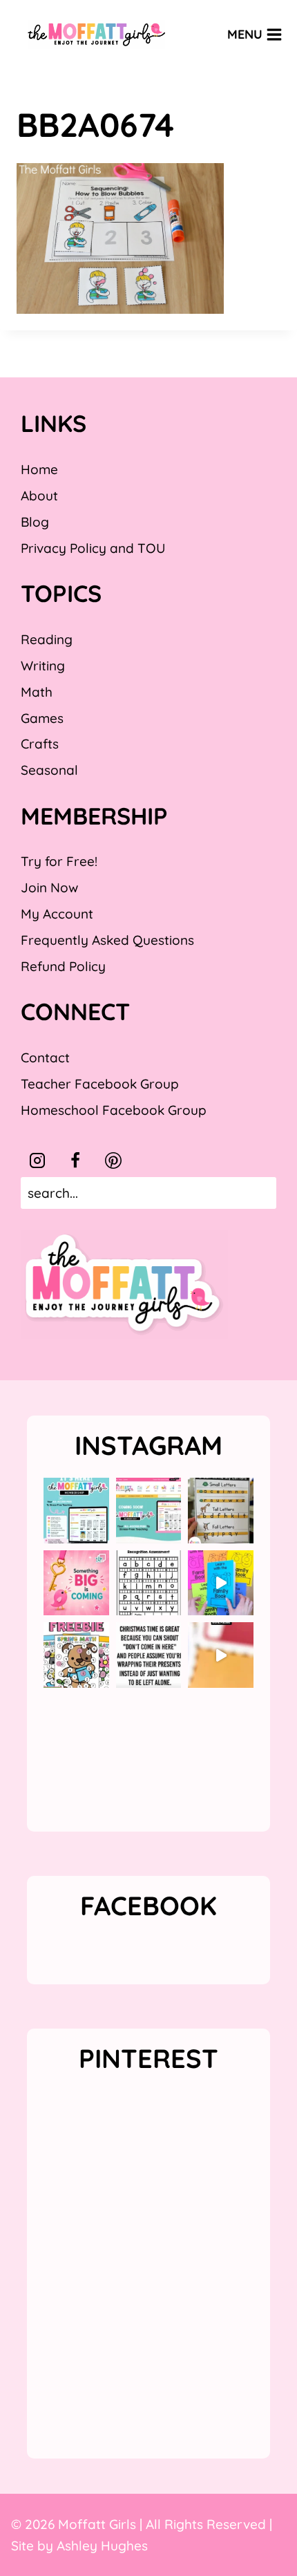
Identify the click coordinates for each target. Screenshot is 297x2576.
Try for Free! (59, 861)
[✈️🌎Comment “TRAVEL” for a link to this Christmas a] (221, 1655)
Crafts (40, 744)
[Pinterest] (113, 1160)
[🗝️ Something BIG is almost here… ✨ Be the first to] (76, 1583)
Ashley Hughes (102, 2546)
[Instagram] (37, 1160)
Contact (45, 1057)
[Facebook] (75, 1160)
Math (37, 692)
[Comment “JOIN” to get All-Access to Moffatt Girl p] (149, 1511)
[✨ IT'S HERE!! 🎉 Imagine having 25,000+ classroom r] (76, 1511)
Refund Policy (63, 966)
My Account (57, 914)
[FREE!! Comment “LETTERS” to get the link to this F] (221, 1511)
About (39, 496)
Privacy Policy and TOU (93, 548)
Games (42, 718)
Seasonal (49, 770)
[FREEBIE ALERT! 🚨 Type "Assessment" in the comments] (149, 1583)
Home (39, 469)
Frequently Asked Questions (107, 940)
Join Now (49, 887)
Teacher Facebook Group (100, 1084)
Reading (47, 639)
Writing (43, 666)
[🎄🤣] (149, 1655)
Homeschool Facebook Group (114, 1110)
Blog (35, 522)
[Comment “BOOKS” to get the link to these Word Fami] (221, 1583)
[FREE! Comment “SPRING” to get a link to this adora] (76, 1655)
